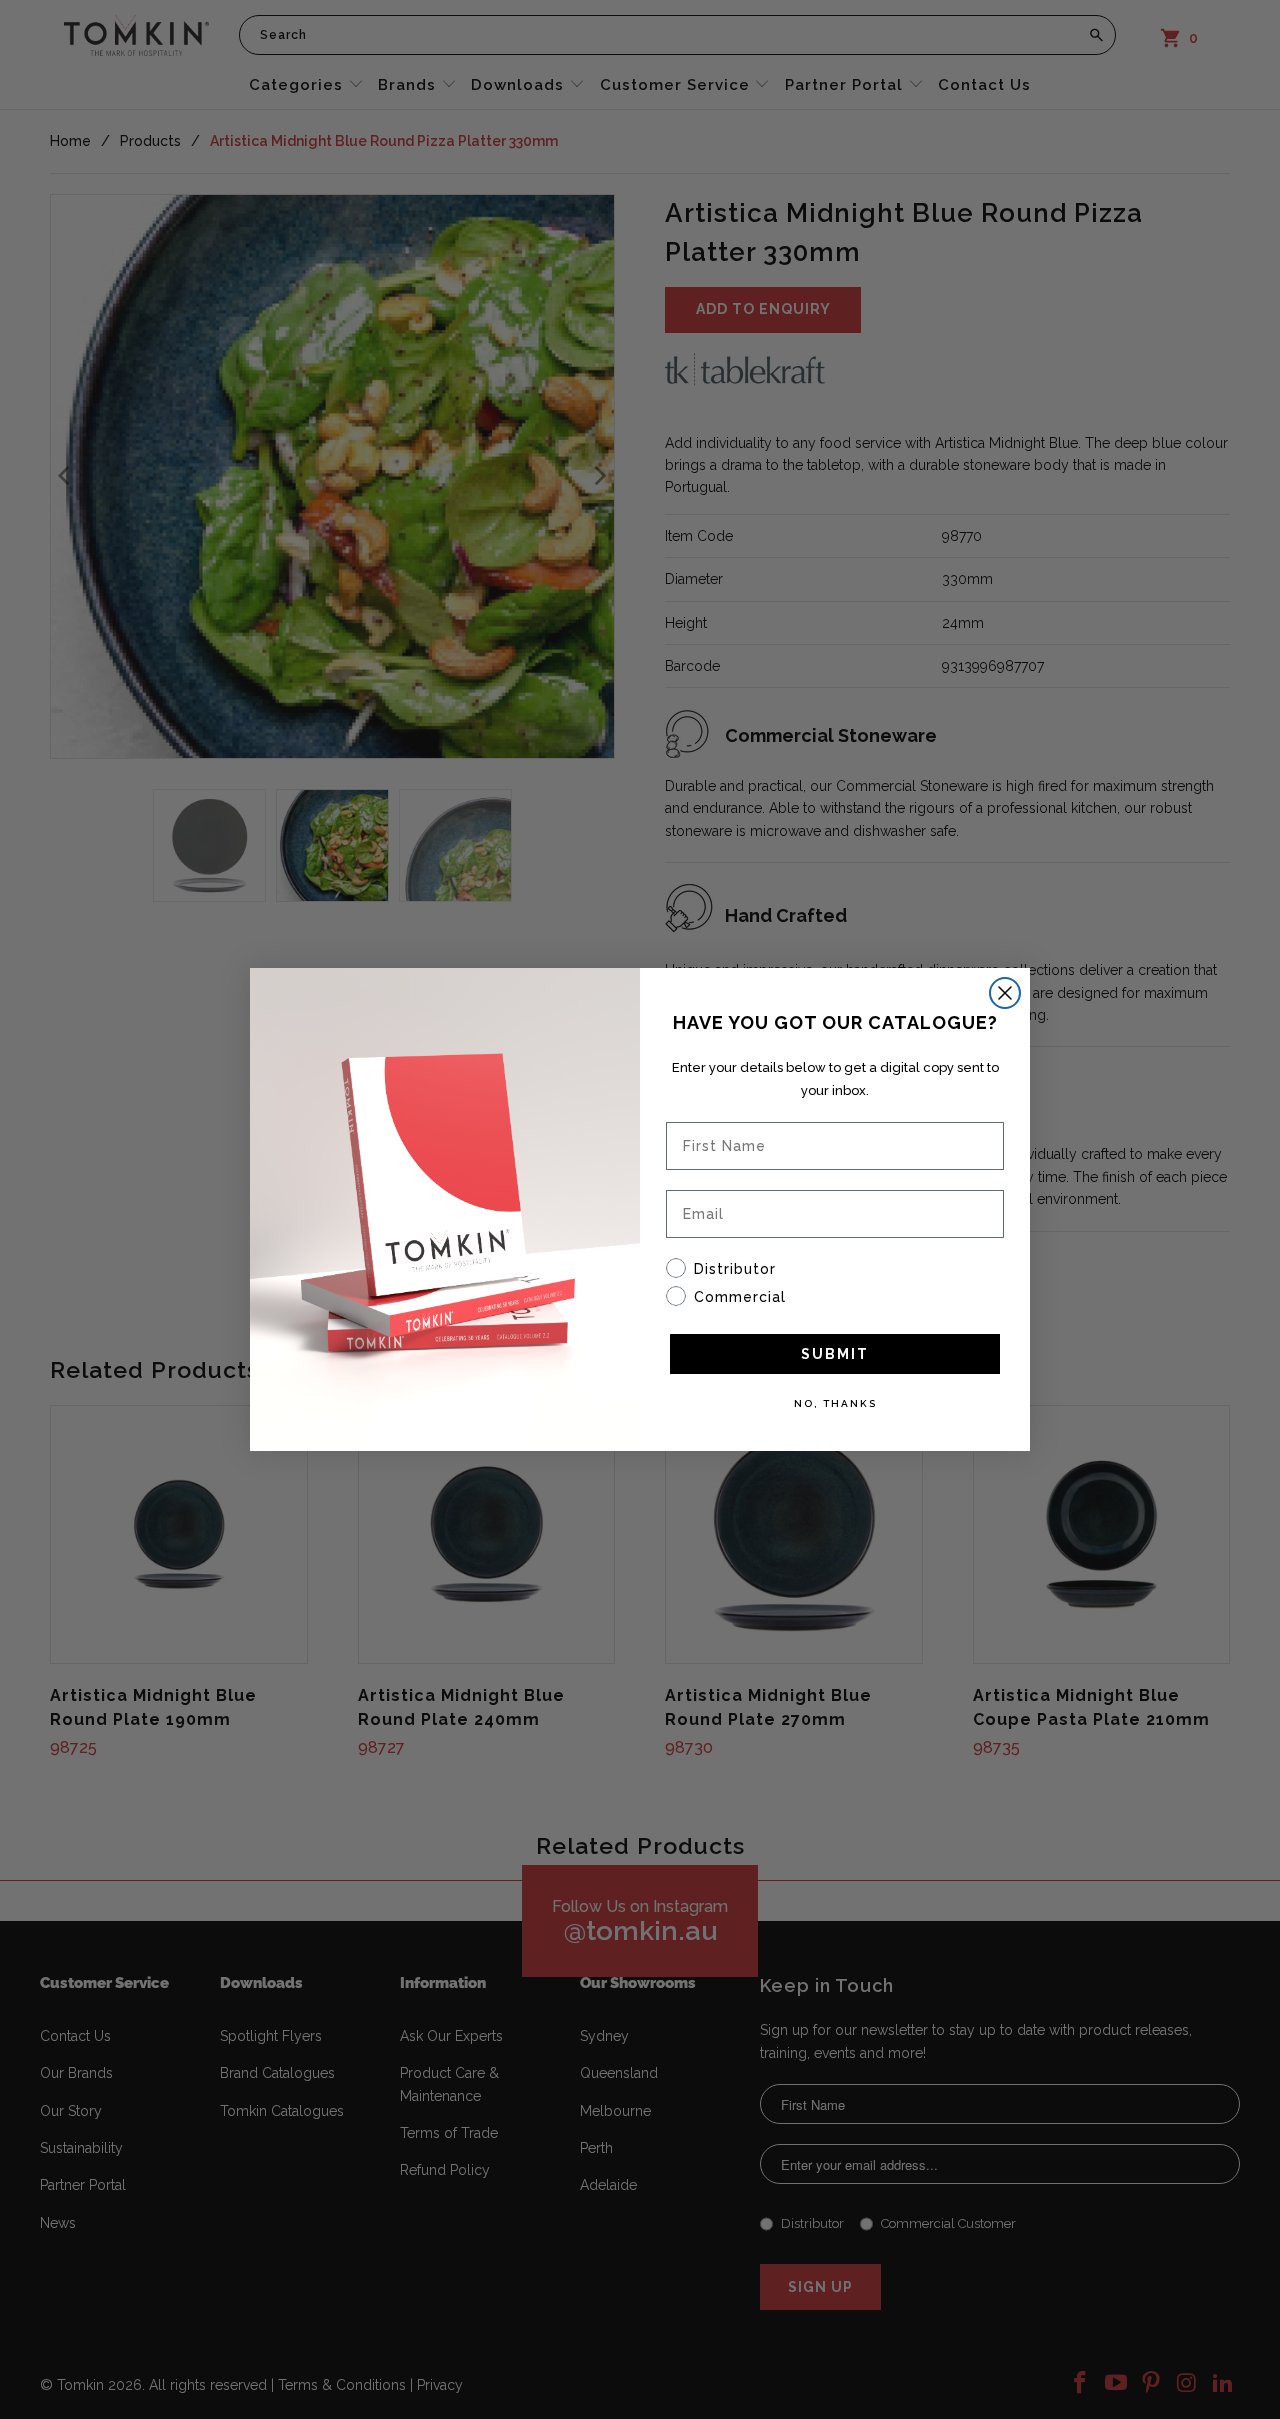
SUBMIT (835, 1354)
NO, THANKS (835, 1403)
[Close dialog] (1005, 993)
